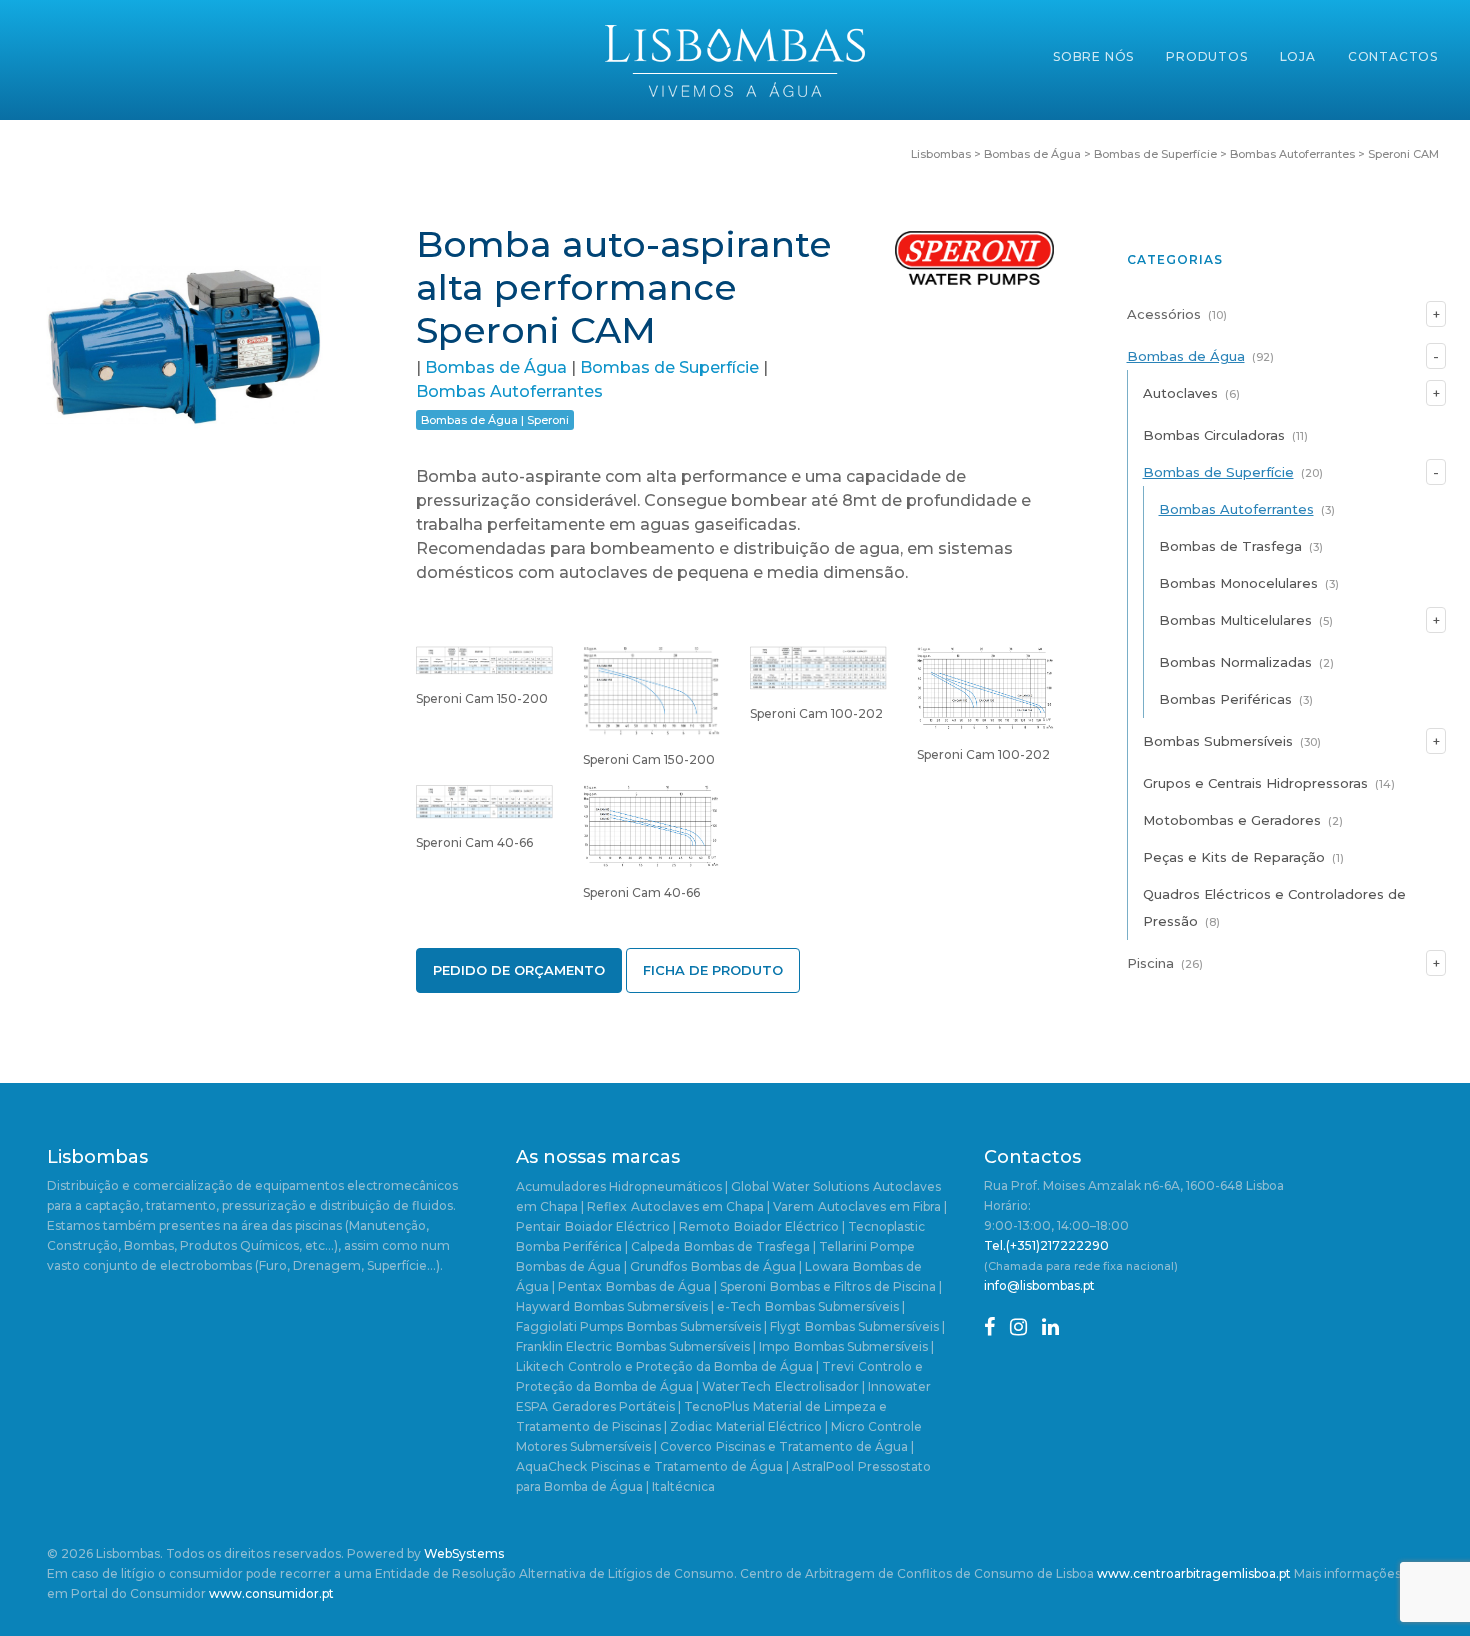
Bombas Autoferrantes (509, 391)
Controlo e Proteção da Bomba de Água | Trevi (711, 1366)
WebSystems (464, 1553)
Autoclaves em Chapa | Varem (722, 1206)
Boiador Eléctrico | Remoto (647, 1226)
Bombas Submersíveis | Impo (703, 1346)
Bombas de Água (496, 367)
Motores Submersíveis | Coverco (614, 1446)
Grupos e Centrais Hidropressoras (1255, 783)
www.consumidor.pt (271, 1593)
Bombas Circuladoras (1214, 435)
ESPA (532, 1406)
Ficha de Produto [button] (713, 970)
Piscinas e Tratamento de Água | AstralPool (722, 1466)
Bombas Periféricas (1225, 699)
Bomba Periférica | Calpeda (598, 1246)
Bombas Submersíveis (1218, 741)
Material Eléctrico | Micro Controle (819, 1426)
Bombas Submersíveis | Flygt (714, 1326)
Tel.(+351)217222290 (1046, 1245)
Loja (1298, 56)
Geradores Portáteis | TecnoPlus (650, 1406)
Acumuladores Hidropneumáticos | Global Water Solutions (692, 1186)
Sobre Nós (1093, 56)
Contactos (1393, 56)
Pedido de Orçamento (519, 970)
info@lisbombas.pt (1039, 1285)
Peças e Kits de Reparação (1234, 857)
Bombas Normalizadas (1235, 662)
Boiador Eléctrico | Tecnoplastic (829, 1226)
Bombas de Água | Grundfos (601, 1266)
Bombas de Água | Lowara (770, 1266)
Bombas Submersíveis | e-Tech (667, 1306)
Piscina (1150, 963)
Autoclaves (1180, 393)
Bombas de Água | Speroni (495, 420)
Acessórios (1164, 314)
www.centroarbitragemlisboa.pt (1194, 1573)
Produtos (1206, 56)
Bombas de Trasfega (1230, 546)
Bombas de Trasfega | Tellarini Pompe (799, 1246)
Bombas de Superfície (669, 367)
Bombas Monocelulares (1238, 583)
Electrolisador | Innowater (853, 1386)
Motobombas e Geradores (1232, 820)
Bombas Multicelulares (1235, 620)
